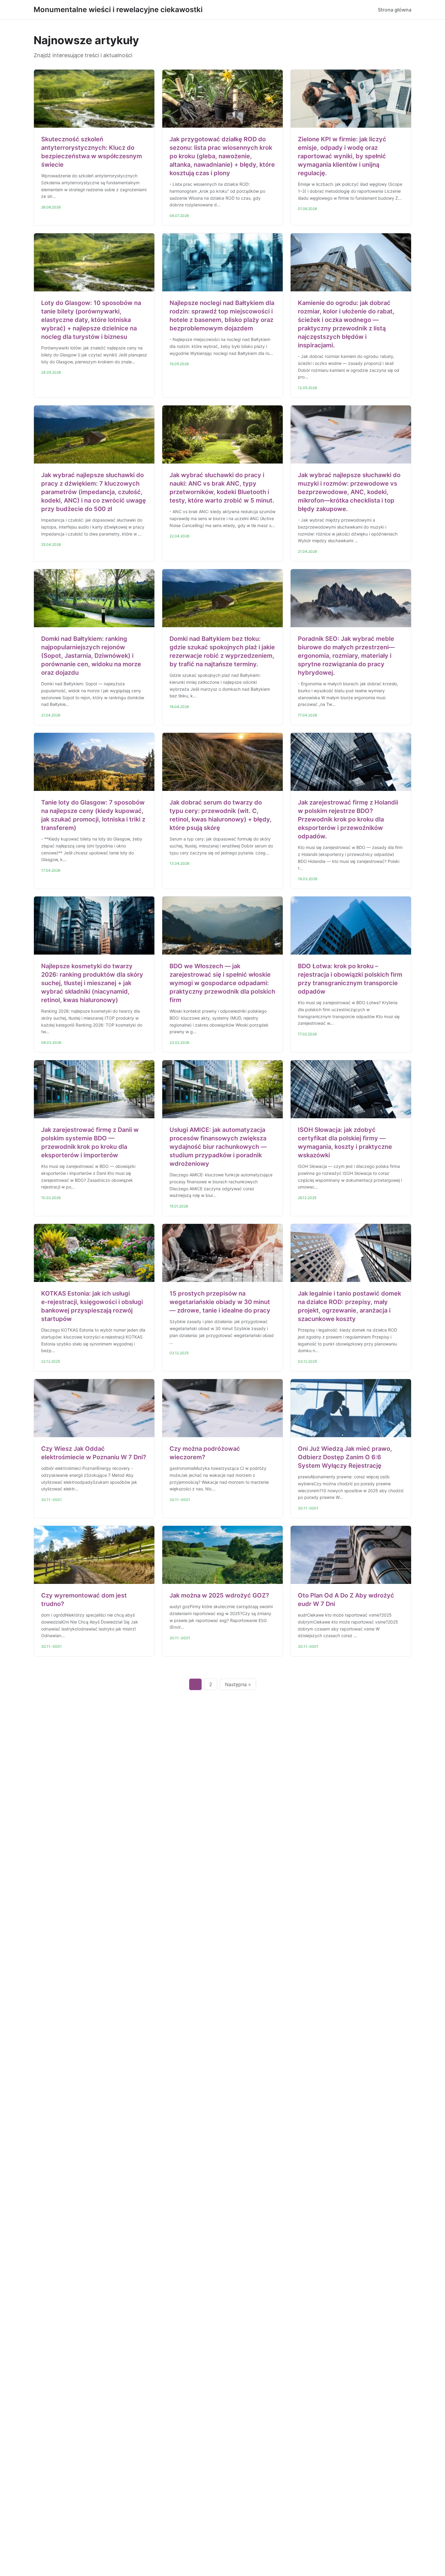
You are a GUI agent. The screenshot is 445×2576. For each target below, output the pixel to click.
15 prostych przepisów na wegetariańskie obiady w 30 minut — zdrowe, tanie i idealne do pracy (220, 1302)
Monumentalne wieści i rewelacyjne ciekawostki (118, 10)
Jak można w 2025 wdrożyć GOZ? (219, 1595)
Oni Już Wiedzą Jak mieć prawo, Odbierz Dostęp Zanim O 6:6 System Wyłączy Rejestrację (345, 1457)
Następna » (238, 1684)
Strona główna (395, 10)
